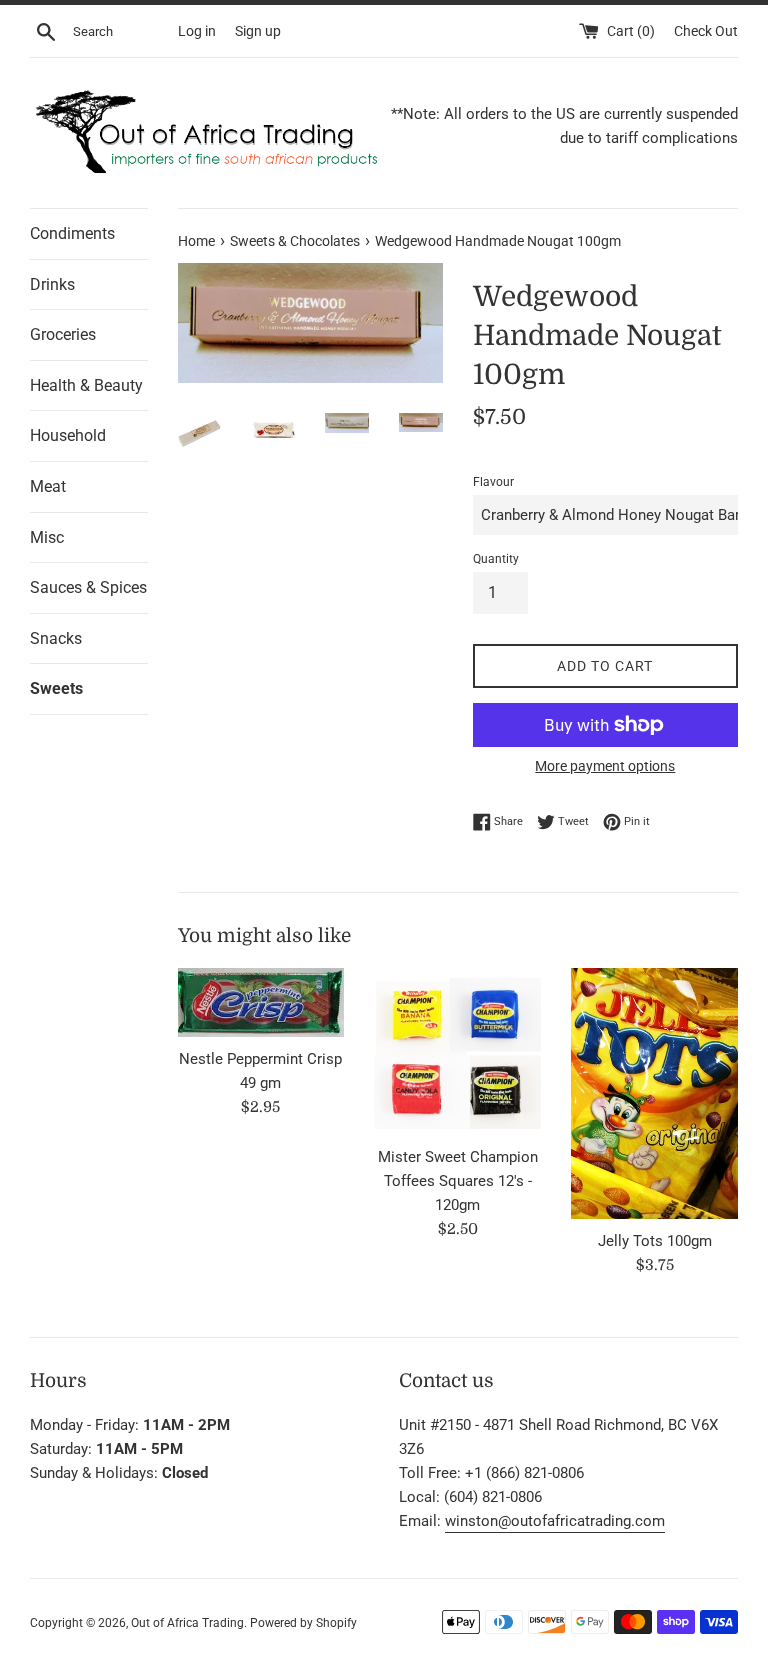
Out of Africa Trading (187, 1623)
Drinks (52, 284)
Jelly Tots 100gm (655, 1241)
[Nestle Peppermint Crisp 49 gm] (261, 1002)
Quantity (496, 559)
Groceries (63, 334)
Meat (48, 486)
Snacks (56, 638)
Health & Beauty (86, 385)
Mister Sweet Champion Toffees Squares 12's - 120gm (458, 1181)
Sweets (56, 688)
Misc (47, 537)
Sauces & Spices (88, 587)
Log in (197, 31)
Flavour (493, 482)
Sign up (258, 31)
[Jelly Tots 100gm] (654, 1093)
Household (68, 435)
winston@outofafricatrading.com (555, 1521)
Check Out (706, 31)
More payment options (605, 766)
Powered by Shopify (303, 1623)
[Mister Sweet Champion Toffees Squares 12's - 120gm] (457, 1051)
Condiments (72, 233)
